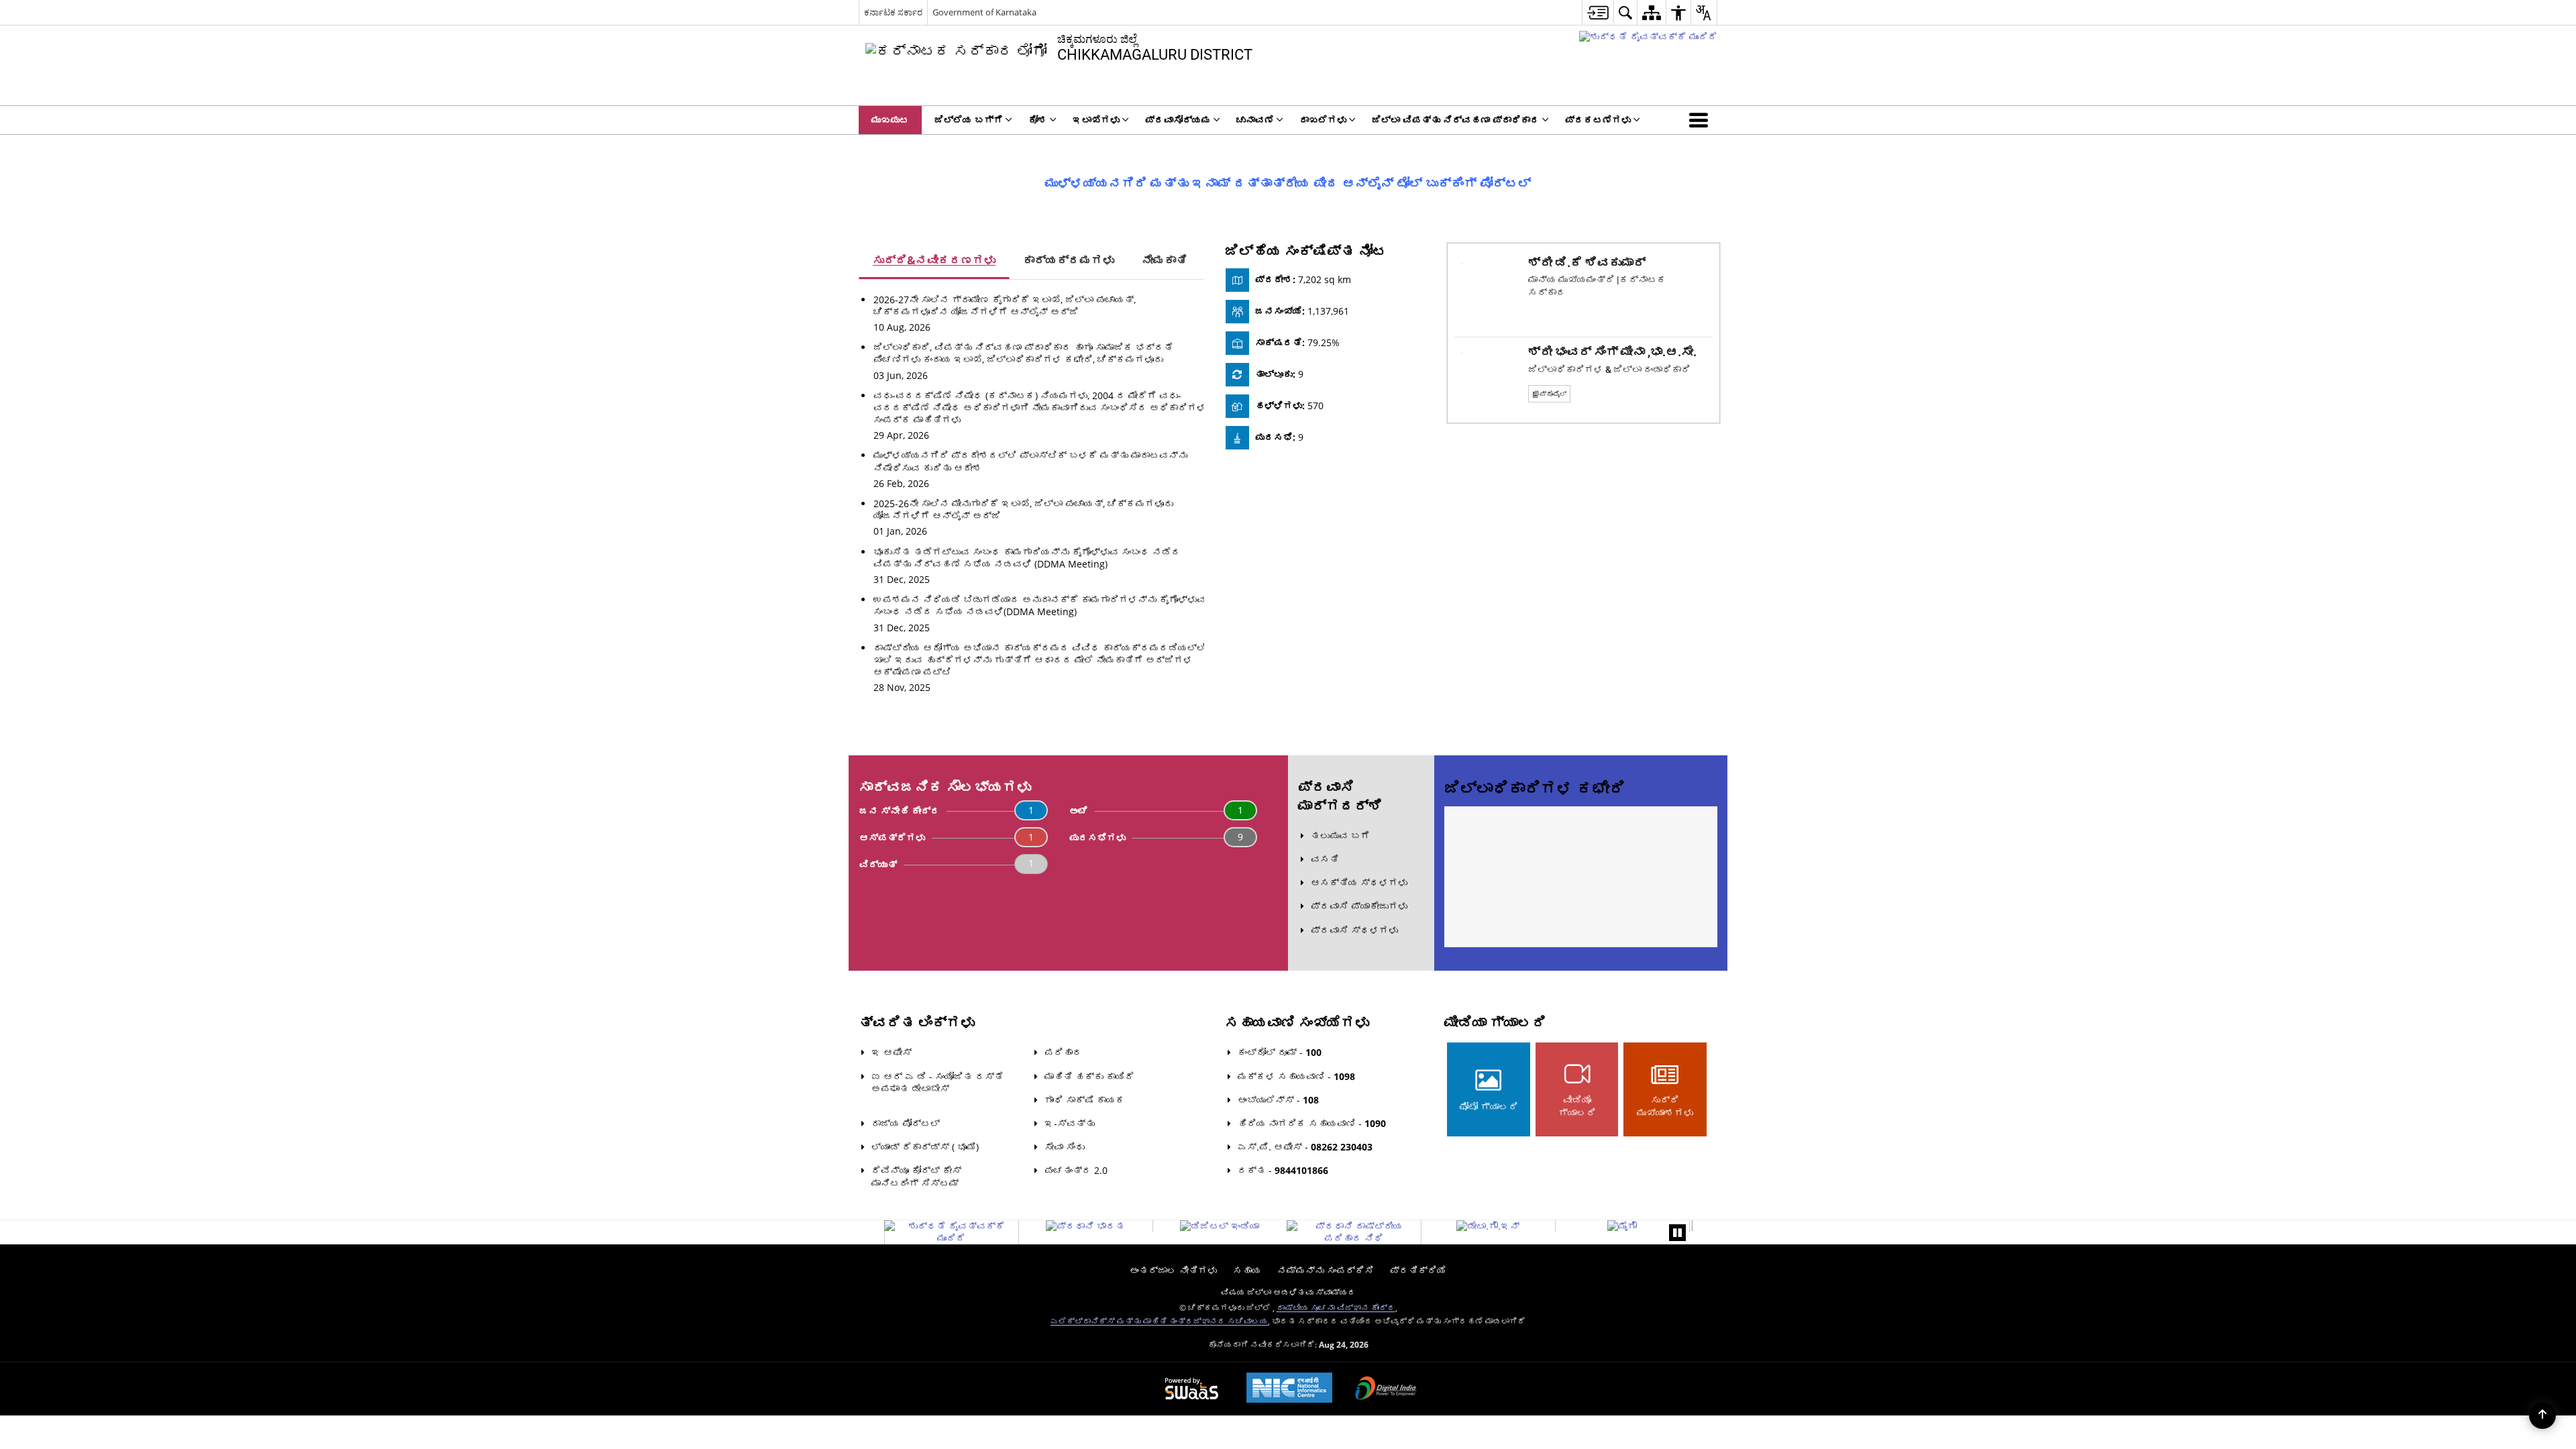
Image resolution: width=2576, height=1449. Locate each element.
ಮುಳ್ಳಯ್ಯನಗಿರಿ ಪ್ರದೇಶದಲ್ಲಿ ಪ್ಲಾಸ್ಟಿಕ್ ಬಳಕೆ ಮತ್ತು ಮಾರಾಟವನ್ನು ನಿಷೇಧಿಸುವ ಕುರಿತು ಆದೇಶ (1030, 461)
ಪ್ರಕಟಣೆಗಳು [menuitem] (1598, 120)
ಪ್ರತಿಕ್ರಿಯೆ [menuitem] (1418, 1270)
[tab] (934, 261)
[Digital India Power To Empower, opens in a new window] (1386, 1389)
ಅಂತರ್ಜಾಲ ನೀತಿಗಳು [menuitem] (1173, 1270)
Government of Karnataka (984, 12)
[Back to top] (2542, 1415)
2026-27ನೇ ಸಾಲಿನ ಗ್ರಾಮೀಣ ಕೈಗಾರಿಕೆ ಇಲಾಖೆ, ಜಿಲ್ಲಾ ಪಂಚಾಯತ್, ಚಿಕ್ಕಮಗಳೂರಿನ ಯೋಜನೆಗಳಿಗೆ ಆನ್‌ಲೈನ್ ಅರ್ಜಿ (1005, 306)
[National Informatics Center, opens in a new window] (1289, 1389)
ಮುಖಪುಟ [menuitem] (890, 120)
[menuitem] (1598, 12)
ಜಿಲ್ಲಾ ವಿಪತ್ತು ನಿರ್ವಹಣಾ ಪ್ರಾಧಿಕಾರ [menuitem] (1456, 120)
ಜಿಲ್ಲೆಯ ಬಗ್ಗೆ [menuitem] (969, 120)
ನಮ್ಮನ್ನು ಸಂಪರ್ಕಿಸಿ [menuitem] (1326, 1270)
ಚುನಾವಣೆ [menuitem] (1255, 120)
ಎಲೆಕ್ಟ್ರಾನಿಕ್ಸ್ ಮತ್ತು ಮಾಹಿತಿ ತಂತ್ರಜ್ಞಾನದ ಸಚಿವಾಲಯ (1159, 1321)
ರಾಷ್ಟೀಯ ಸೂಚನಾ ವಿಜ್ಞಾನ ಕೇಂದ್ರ (1336, 1307)
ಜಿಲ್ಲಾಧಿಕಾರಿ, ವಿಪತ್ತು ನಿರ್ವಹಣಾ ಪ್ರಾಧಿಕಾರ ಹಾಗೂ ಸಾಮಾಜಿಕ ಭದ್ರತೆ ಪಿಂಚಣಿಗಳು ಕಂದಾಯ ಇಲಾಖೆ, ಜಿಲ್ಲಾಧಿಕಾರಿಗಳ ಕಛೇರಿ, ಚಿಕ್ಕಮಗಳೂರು (1023, 353)
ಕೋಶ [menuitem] (1038, 120)
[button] (1701, 120)
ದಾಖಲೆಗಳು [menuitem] (1323, 120)
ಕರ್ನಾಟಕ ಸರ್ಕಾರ (893, 12)
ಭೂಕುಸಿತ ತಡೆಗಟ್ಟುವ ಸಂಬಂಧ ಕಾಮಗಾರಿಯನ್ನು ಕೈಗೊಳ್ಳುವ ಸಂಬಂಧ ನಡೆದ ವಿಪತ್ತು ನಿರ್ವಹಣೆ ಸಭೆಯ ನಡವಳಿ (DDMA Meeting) (1027, 558)
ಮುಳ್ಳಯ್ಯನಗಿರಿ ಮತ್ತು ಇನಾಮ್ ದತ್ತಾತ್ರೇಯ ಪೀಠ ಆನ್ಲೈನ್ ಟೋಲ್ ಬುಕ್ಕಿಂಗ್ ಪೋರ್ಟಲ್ (1288, 183)
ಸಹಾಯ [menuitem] (1247, 1270)
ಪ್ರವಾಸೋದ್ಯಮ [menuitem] (1178, 120)
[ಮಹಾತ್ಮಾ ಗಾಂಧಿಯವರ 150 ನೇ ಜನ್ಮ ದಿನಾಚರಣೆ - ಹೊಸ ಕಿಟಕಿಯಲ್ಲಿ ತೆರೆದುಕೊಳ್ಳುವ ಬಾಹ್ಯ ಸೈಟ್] (1648, 37)
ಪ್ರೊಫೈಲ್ (1553, 394)
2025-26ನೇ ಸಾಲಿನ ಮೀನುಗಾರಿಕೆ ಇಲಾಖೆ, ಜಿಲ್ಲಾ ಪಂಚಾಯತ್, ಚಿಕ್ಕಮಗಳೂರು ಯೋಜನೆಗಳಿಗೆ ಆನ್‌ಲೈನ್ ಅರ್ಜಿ (1023, 509)
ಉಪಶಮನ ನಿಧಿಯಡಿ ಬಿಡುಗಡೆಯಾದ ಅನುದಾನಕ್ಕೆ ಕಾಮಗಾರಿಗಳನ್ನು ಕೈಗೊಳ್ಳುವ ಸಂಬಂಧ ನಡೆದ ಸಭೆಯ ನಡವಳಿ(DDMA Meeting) (1040, 605)
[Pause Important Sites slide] (1677, 1233)
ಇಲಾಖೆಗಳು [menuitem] (1096, 120)
